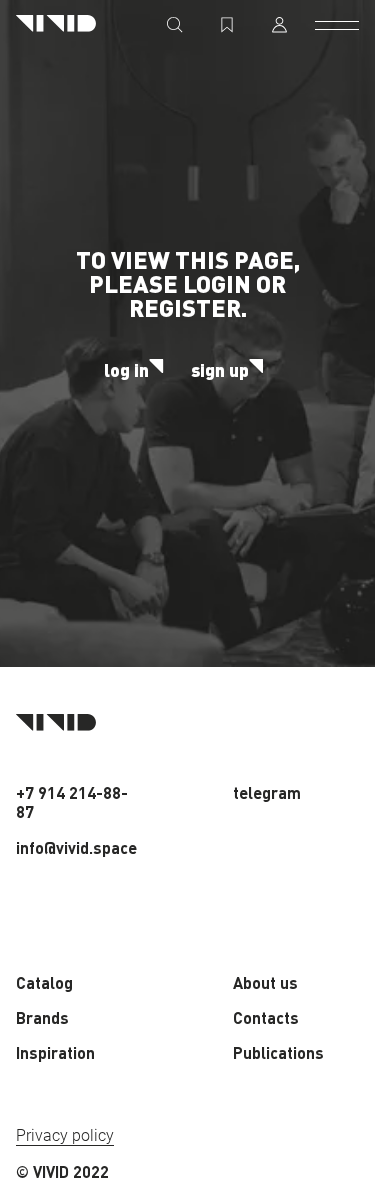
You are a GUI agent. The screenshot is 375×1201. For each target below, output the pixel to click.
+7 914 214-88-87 (72, 802)
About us (265, 982)
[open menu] (337, 25)
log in (126, 370)
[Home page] (56, 24)
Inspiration (55, 1052)
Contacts (266, 1017)
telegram (267, 792)
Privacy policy (65, 1135)
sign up (220, 370)
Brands (42, 1017)
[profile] (279, 25)
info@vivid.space (76, 847)
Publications (278, 1052)
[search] (175, 25)
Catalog (44, 982)
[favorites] (227, 25)
